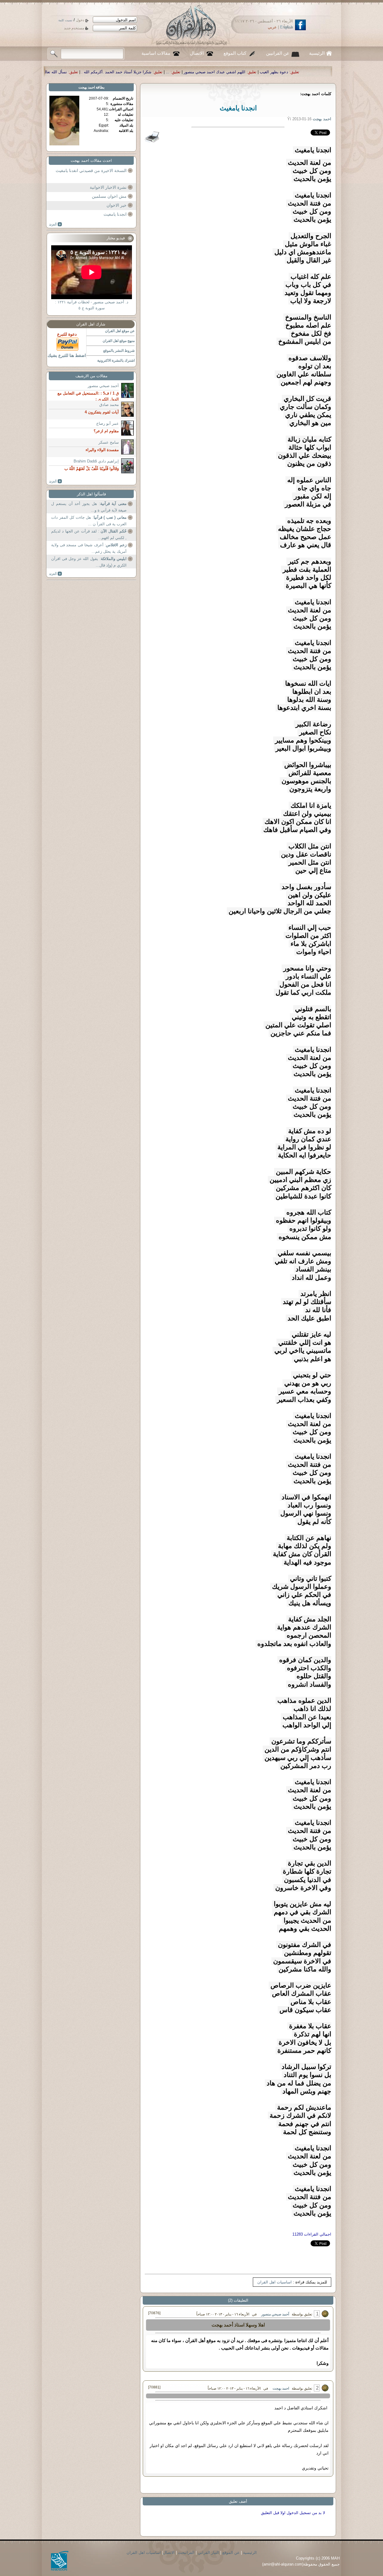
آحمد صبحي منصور (275, 2314)
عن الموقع (231, 2553)
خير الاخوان (117, 205)
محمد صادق (109, 405)
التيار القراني (208, 2553)
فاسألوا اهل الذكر (91, 494)
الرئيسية (317, 53)
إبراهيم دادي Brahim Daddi (96, 461)
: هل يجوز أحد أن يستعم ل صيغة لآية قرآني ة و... (89, 507)
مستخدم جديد (74, 28)
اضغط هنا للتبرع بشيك (67, 355)
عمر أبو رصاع (108, 423)
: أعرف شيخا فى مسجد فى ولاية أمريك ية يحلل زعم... (89, 548)
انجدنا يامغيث (115, 214)
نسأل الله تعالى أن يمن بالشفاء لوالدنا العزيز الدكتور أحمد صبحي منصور (190, 72)
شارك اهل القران (91, 324)
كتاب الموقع (235, 53)
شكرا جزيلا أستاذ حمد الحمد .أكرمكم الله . (299, 72)
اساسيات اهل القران (275, 2282)
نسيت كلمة (65, 20)
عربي (272, 27)
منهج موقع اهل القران (119, 341)
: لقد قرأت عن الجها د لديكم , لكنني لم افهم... (89, 534)
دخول (80, 20)
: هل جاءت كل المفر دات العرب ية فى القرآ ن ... (89, 521)
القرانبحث (186, 2553)
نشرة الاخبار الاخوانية (108, 187)
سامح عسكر (109, 442)
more (56, 224)
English (287, 27)
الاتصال (197, 53)
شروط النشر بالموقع (119, 351)
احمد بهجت (281, 2388)
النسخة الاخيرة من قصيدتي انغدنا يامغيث (91, 171)
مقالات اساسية (156, 53)
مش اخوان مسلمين (109, 196)
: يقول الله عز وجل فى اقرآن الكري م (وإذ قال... (89, 562)
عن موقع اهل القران (120, 331)
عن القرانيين (278, 53)
